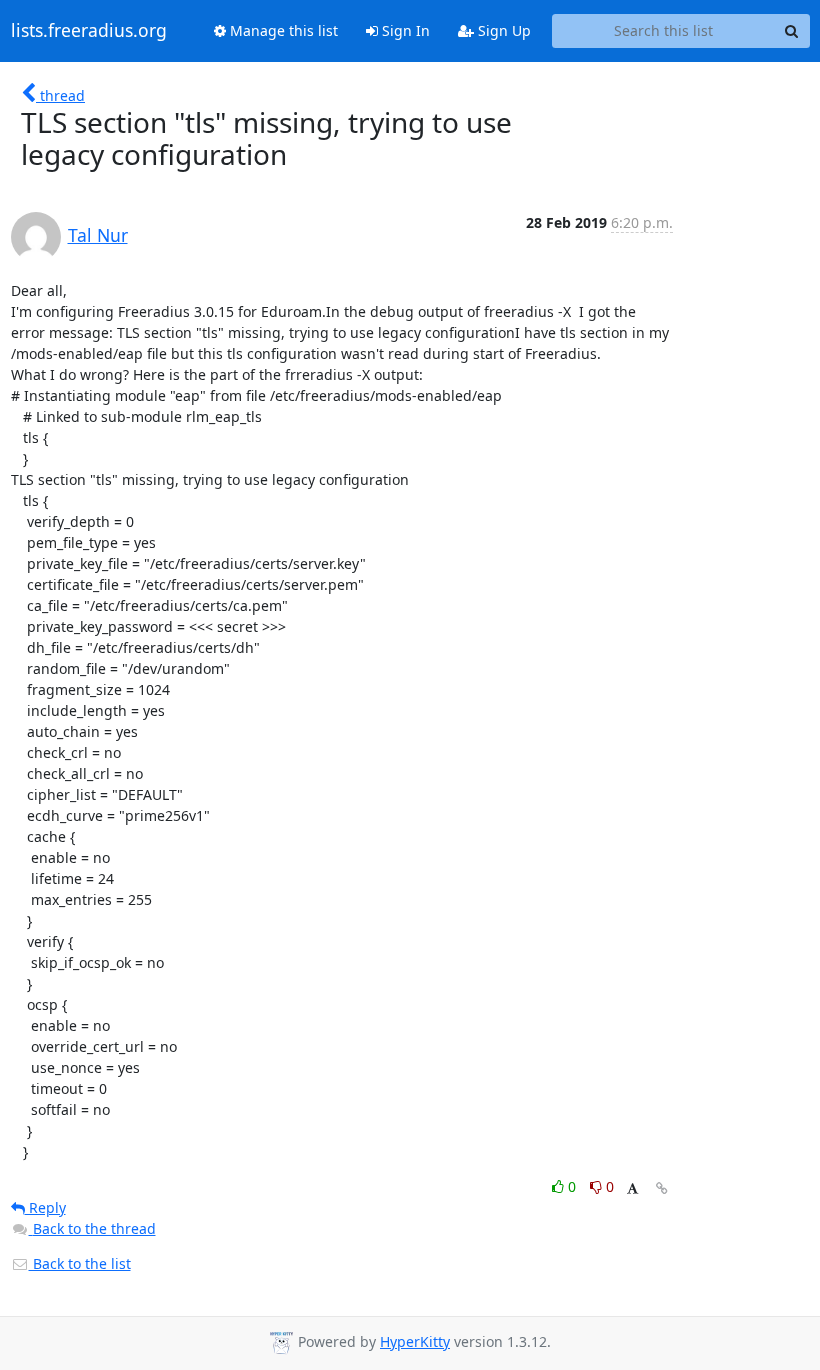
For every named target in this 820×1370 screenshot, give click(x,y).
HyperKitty (415, 1341)
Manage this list (282, 30)
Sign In (404, 30)
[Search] (792, 31)
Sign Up (502, 30)
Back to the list (80, 1263)
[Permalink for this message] (662, 1188)
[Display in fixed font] (632, 1189)
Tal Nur (98, 235)
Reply (45, 1207)
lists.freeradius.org (89, 31)
